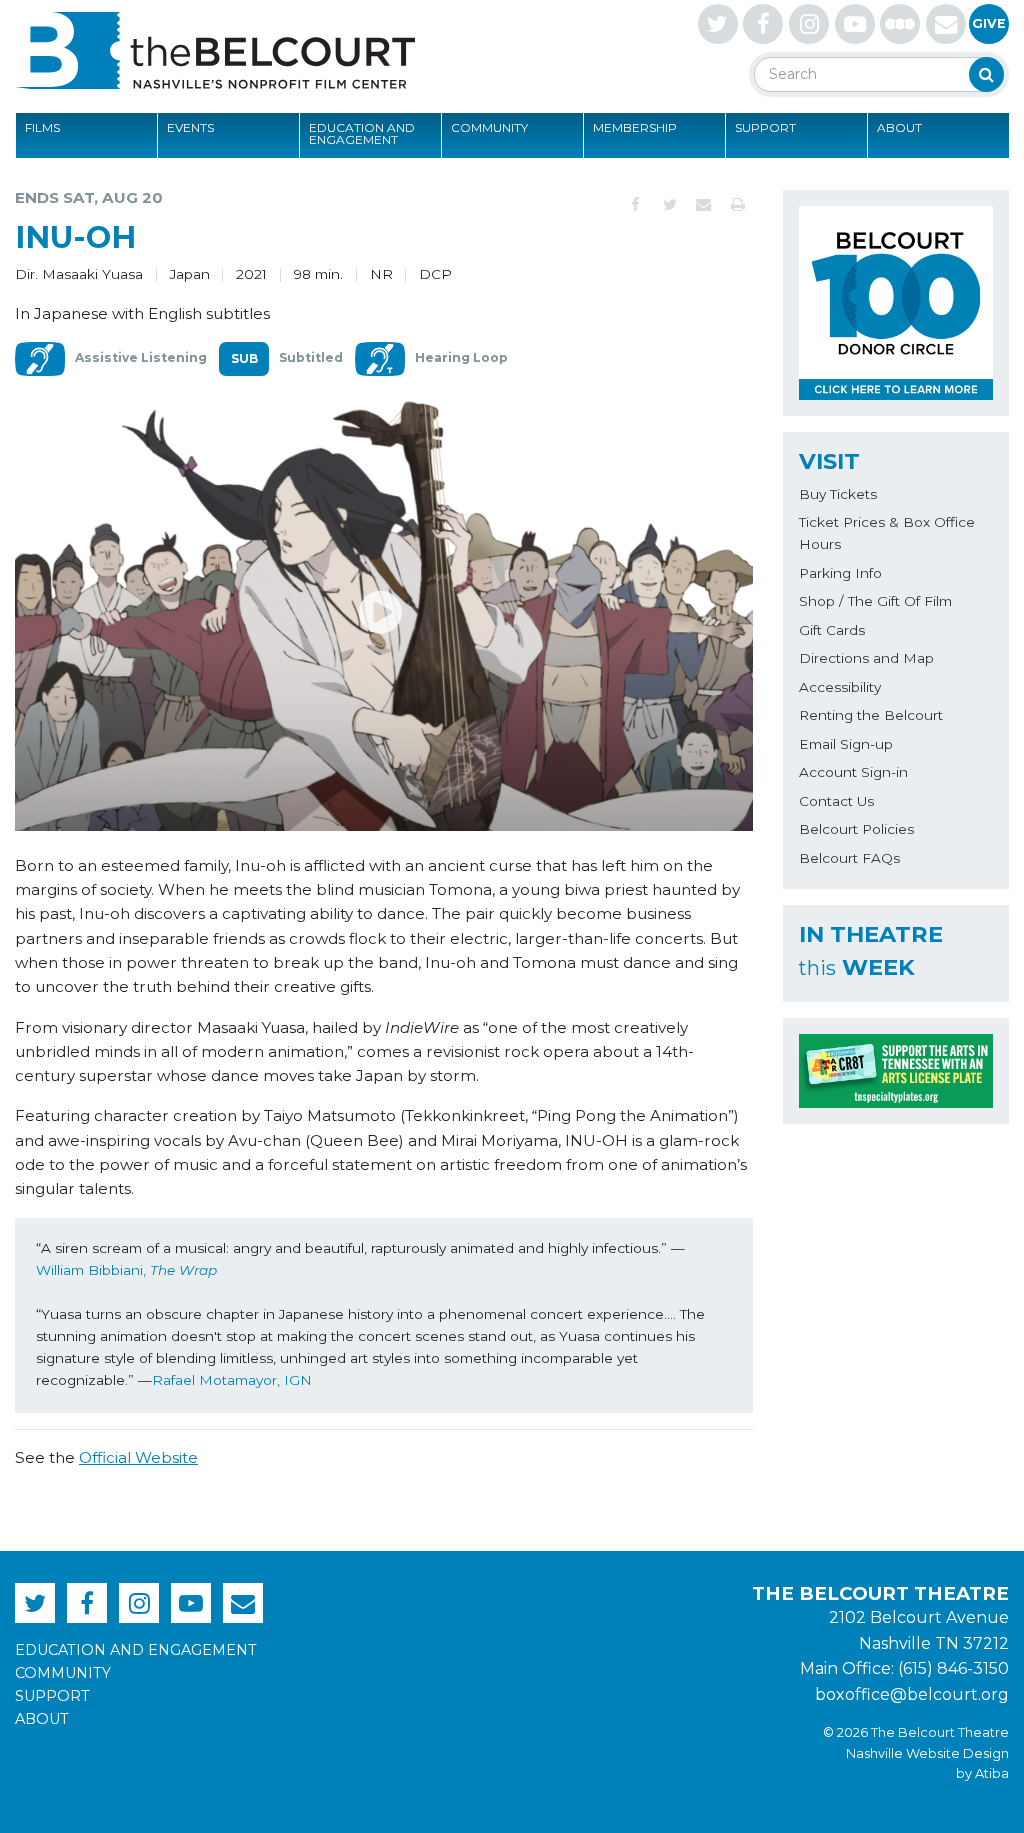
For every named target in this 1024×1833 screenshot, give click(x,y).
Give (989, 23)
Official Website (138, 1457)
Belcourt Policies (856, 829)
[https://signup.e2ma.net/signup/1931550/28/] (946, 24)
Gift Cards (832, 630)
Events (190, 127)
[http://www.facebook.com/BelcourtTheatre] (763, 24)
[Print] (738, 205)
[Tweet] (670, 205)
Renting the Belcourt (871, 715)
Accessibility (840, 687)
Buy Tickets (838, 494)
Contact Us (836, 801)
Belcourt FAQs (849, 858)
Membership (635, 127)
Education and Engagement (362, 133)
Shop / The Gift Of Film (875, 601)
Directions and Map (866, 658)
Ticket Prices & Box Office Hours (887, 533)
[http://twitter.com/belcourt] (718, 24)
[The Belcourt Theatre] (215, 50)
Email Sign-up (846, 744)
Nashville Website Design (927, 1753)
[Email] (704, 205)
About (899, 127)
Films (42, 127)
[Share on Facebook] (636, 205)
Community (489, 127)
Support (765, 127)
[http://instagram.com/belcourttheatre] (809, 24)
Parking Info (840, 573)
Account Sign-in (853, 772)
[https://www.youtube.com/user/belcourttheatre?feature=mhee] (855, 24)
